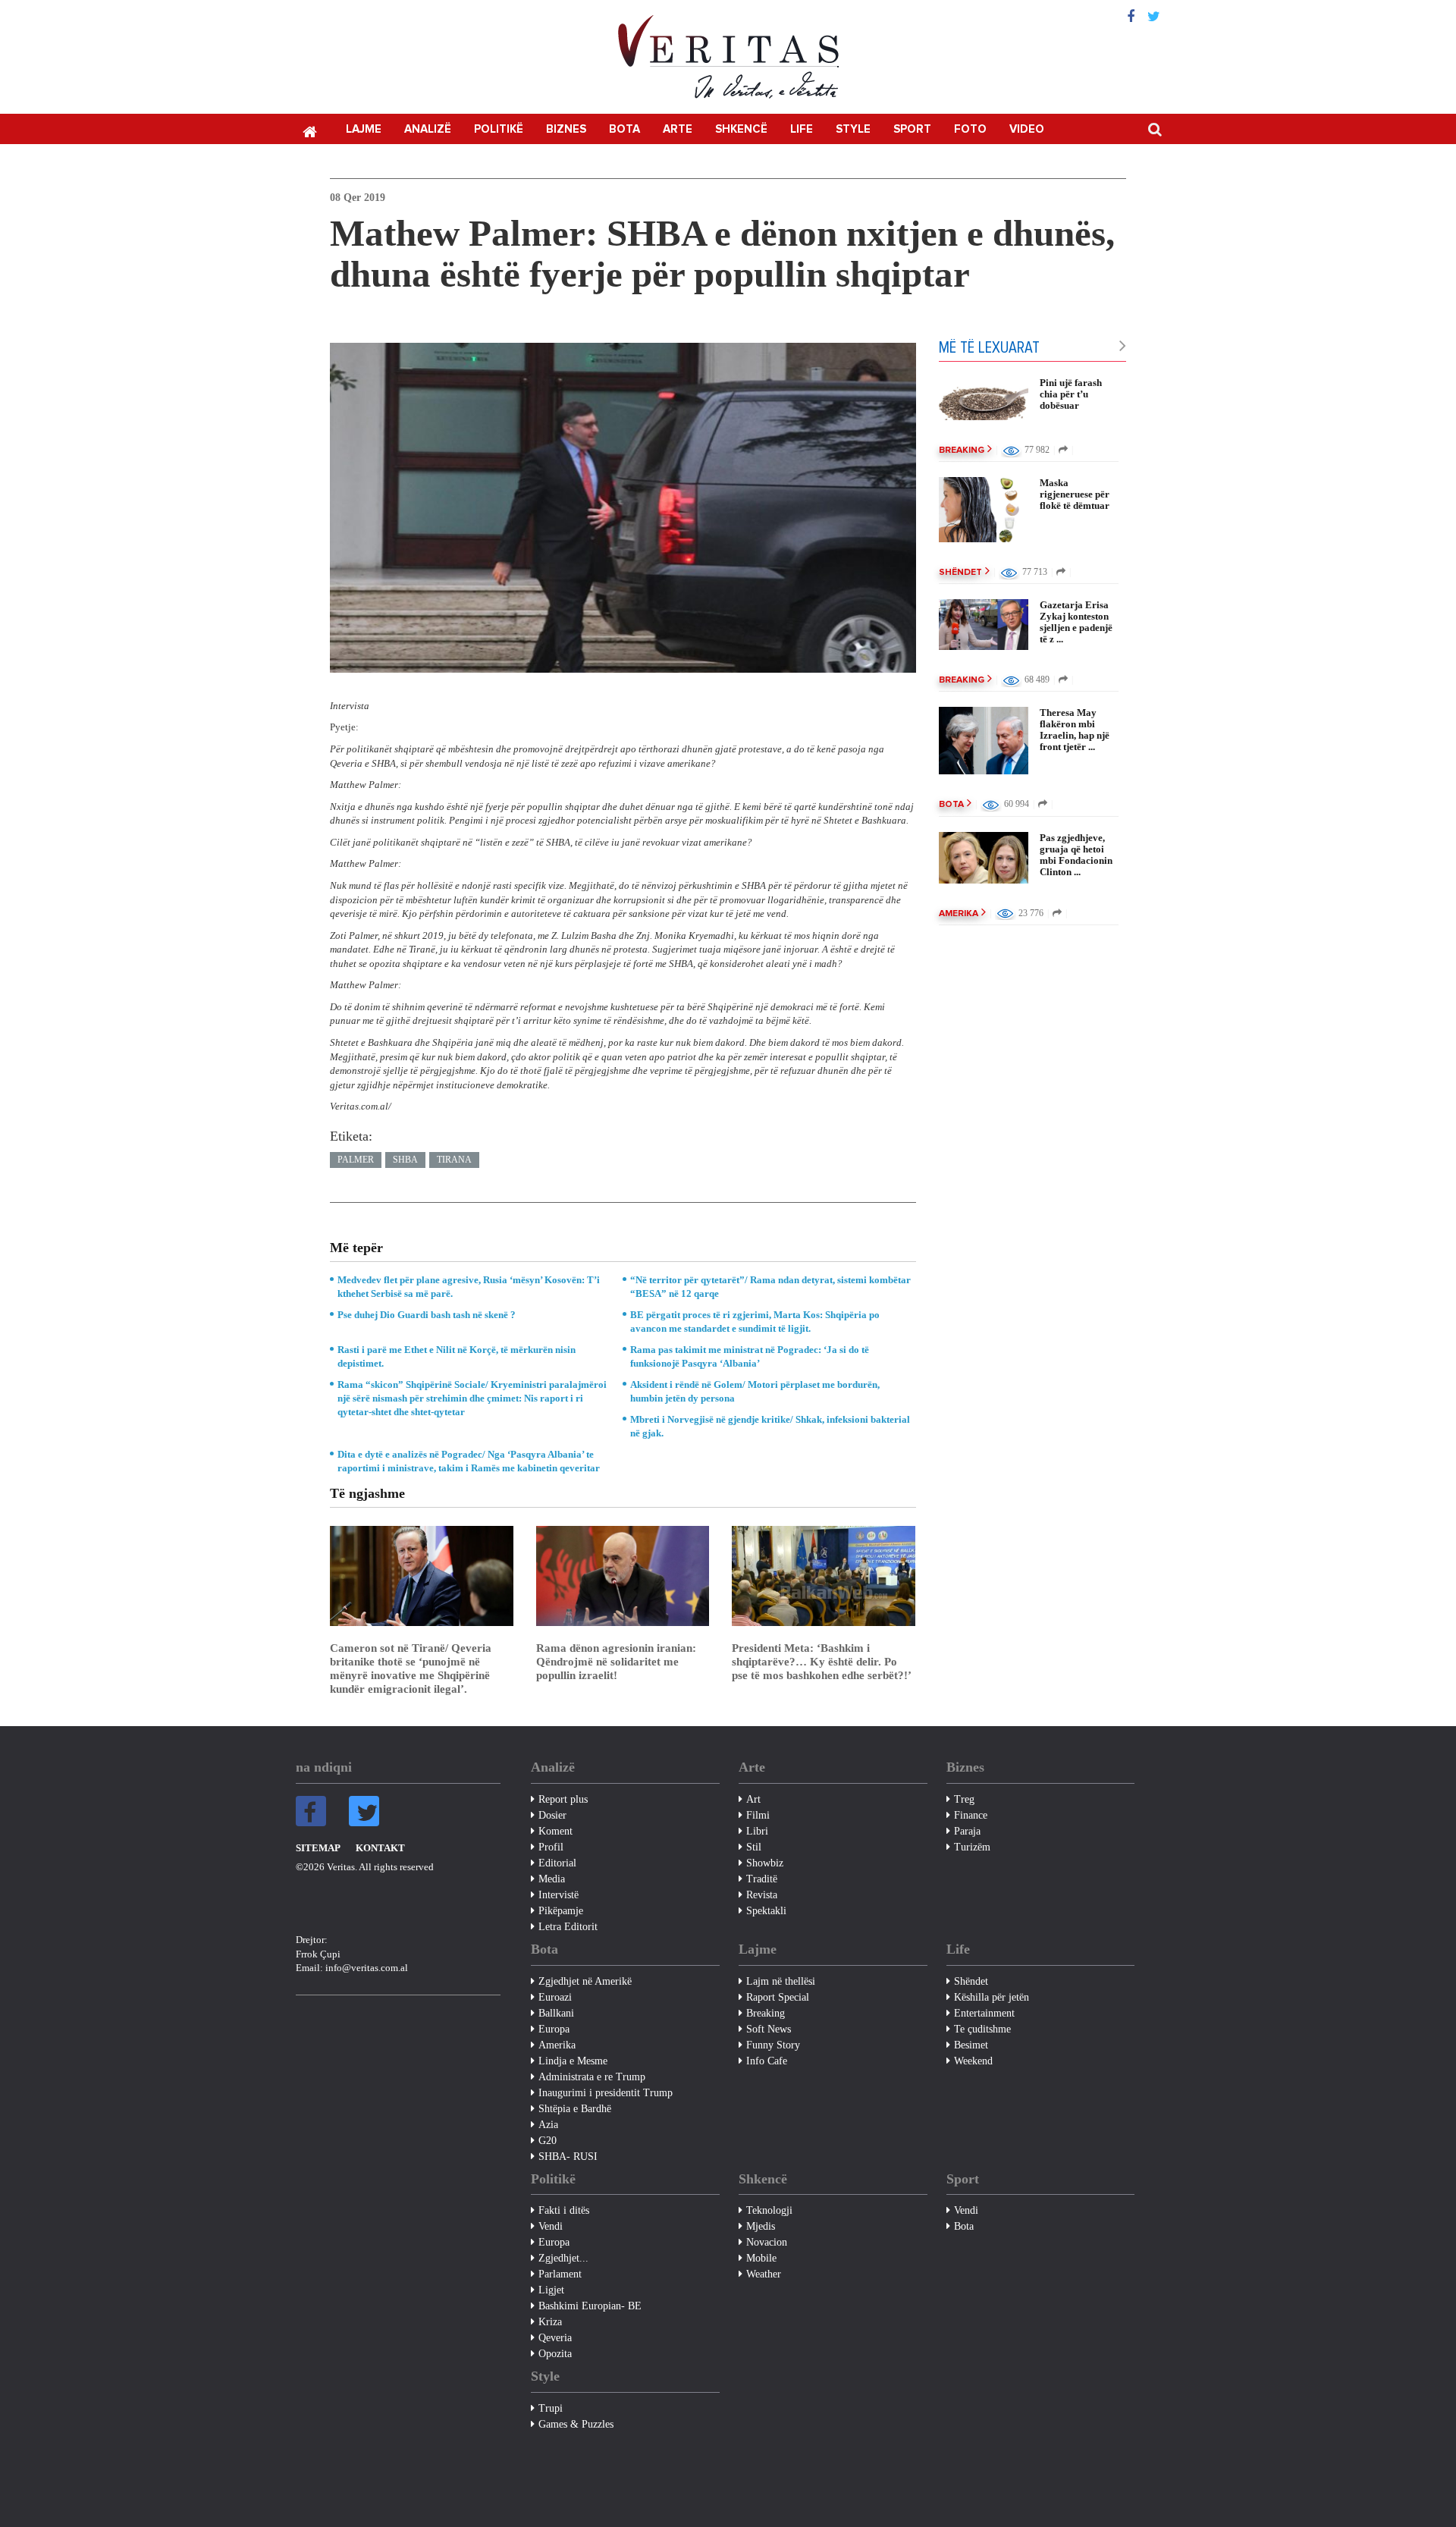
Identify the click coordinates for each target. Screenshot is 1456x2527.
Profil (551, 1847)
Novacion (767, 2242)
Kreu (309, 130)
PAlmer (356, 1160)
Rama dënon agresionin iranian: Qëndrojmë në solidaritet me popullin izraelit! (616, 1662)
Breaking (962, 450)
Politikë (499, 129)
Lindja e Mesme (573, 2061)
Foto (970, 129)
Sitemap (318, 1848)
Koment (555, 1831)
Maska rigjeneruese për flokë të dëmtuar (1075, 494)
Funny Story (773, 2045)
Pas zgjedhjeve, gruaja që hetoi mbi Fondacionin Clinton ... (1076, 855)
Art (753, 1799)
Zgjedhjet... (563, 2258)
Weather (764, 2274)
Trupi (551, 2408)
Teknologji (769, 2210)
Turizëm (972, 1847)
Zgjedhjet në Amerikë (585, 1981)
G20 (548, 2141)
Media (552, 1879)
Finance (971, 1815)
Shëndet (960, 573)
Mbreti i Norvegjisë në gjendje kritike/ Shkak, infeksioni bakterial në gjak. (770, 1426)
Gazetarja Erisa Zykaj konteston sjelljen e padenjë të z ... (1076, 622)
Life (802, 129)
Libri (757, 1831)
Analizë (428, 129)
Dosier (552, 1815)
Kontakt (380, 1848)
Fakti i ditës (564, 2210)
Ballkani (556, 2013)
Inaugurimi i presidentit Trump (606, 2093)
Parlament (560, 2274)
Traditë (762, 1879)
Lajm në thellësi (781, 1981)
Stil (754, 1847)
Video (1027, 129)
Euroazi (555, 1997)
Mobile (761, 2258)
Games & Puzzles (576, 2424)
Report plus (563, 1799)
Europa (554, 2029)
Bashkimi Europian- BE (590, 2306)
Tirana (454, 1160)
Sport (912, 129)
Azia (548, 2125)
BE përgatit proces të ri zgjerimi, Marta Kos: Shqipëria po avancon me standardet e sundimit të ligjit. (755, 1322)
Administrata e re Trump (592, 2077)
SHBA (405, 1160)
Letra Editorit (568, 1927)
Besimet (971, 2045)
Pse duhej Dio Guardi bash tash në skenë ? (427, 1315)
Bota (624, 129)
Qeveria (555, 2338)
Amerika (959, 914)
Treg (964, 1799)
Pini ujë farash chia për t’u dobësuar (1071, 394)
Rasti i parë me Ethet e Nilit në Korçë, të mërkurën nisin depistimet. (457, 1356)
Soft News (769, 2029)
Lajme (364, 129)
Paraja (967, 1831)
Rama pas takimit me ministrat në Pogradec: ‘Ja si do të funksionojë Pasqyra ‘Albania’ (750, 1356)
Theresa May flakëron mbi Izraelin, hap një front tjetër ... (1075, 730)
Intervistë (559, 1895)
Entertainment (984, 2013)
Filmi (758, 1815)
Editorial (557, 1863)
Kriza (550, 2322)
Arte (678, 129)
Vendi (551, 2226)
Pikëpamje (561, 1911)
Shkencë (741, 129)
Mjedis (761, 2226)
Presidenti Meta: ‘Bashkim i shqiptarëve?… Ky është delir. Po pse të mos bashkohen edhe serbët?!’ (822, 1662)
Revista (762, 1895)
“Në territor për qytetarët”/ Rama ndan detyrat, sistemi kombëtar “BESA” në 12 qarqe (770, 1287)
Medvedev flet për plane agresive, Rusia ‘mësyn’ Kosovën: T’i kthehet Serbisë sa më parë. (469, 1287)
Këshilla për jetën (992, 1997)
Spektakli (766, 1911)
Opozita (555, 2354)
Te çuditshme (982, 2029)
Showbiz (765, 1863)
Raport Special (778, 1997)
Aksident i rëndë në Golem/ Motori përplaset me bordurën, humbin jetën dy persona (755, 1391)
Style (853, 129)
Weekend (973, 2061)
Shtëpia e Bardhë (575, 2109)
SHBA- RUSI (568, 2157)
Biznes (566, 129)
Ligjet (551, 2290)
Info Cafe (767, 2061)
